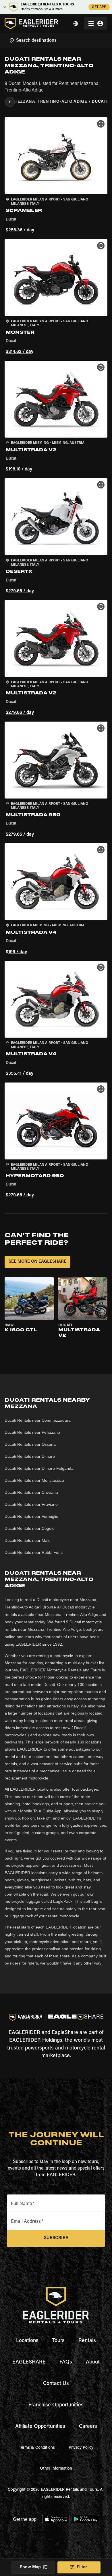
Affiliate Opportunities (40, 2427)
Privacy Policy (81, 2448)
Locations (27, 2341)
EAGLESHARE (29, 2362)
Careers (88, 2427)
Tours (58, 2341)
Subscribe (56, 2238)
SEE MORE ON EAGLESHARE (37, 1262)
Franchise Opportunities (56, 2405)
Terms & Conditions (37, 2448)
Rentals (87, 2341)
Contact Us (56, 2384)
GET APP (99, 7)
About (93, 2362)
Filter (82, 2567)
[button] (56, 176)
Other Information (56, 2469)
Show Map (30, 2567)
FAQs (66, 2362)
